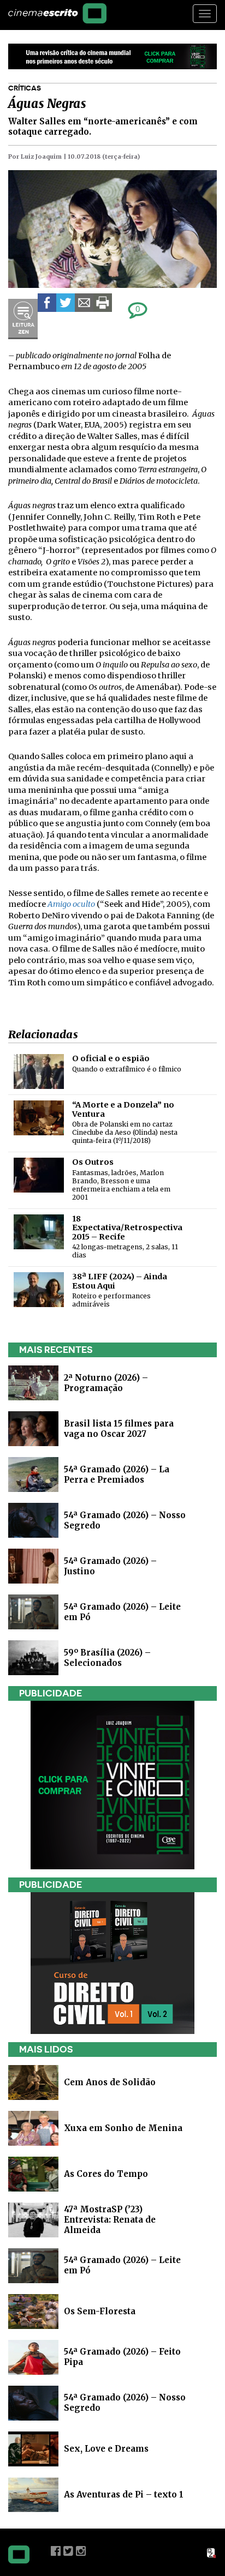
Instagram (81, 2551)
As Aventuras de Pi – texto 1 (124, 2494)
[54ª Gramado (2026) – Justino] (33, 1566)
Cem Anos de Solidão (110, 2082)
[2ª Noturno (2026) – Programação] (33, 1383)
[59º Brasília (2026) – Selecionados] (33, 1657)
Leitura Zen (23, 319)
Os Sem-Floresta (100, 2311)
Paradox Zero (212, 2553)
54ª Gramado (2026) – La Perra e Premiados (117, 1474)
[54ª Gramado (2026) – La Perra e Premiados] (33, 1474)
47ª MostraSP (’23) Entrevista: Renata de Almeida (110, 2219)
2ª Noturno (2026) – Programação (106, 1383)
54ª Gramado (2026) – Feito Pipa (122, 2357)
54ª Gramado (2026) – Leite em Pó (122, 2265)
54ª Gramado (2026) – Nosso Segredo (125, 2403)
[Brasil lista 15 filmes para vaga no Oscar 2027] (33, 1428)
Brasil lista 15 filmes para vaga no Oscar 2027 (119, 1429)
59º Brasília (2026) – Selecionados (107, 1658)
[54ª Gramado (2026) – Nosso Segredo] (33, 1520)
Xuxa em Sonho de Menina (123, 2127)
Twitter (68, 2551)
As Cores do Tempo (106, 2173)
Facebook (56, 2551)
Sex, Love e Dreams (106, 2448)
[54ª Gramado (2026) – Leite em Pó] (33, 1612)
